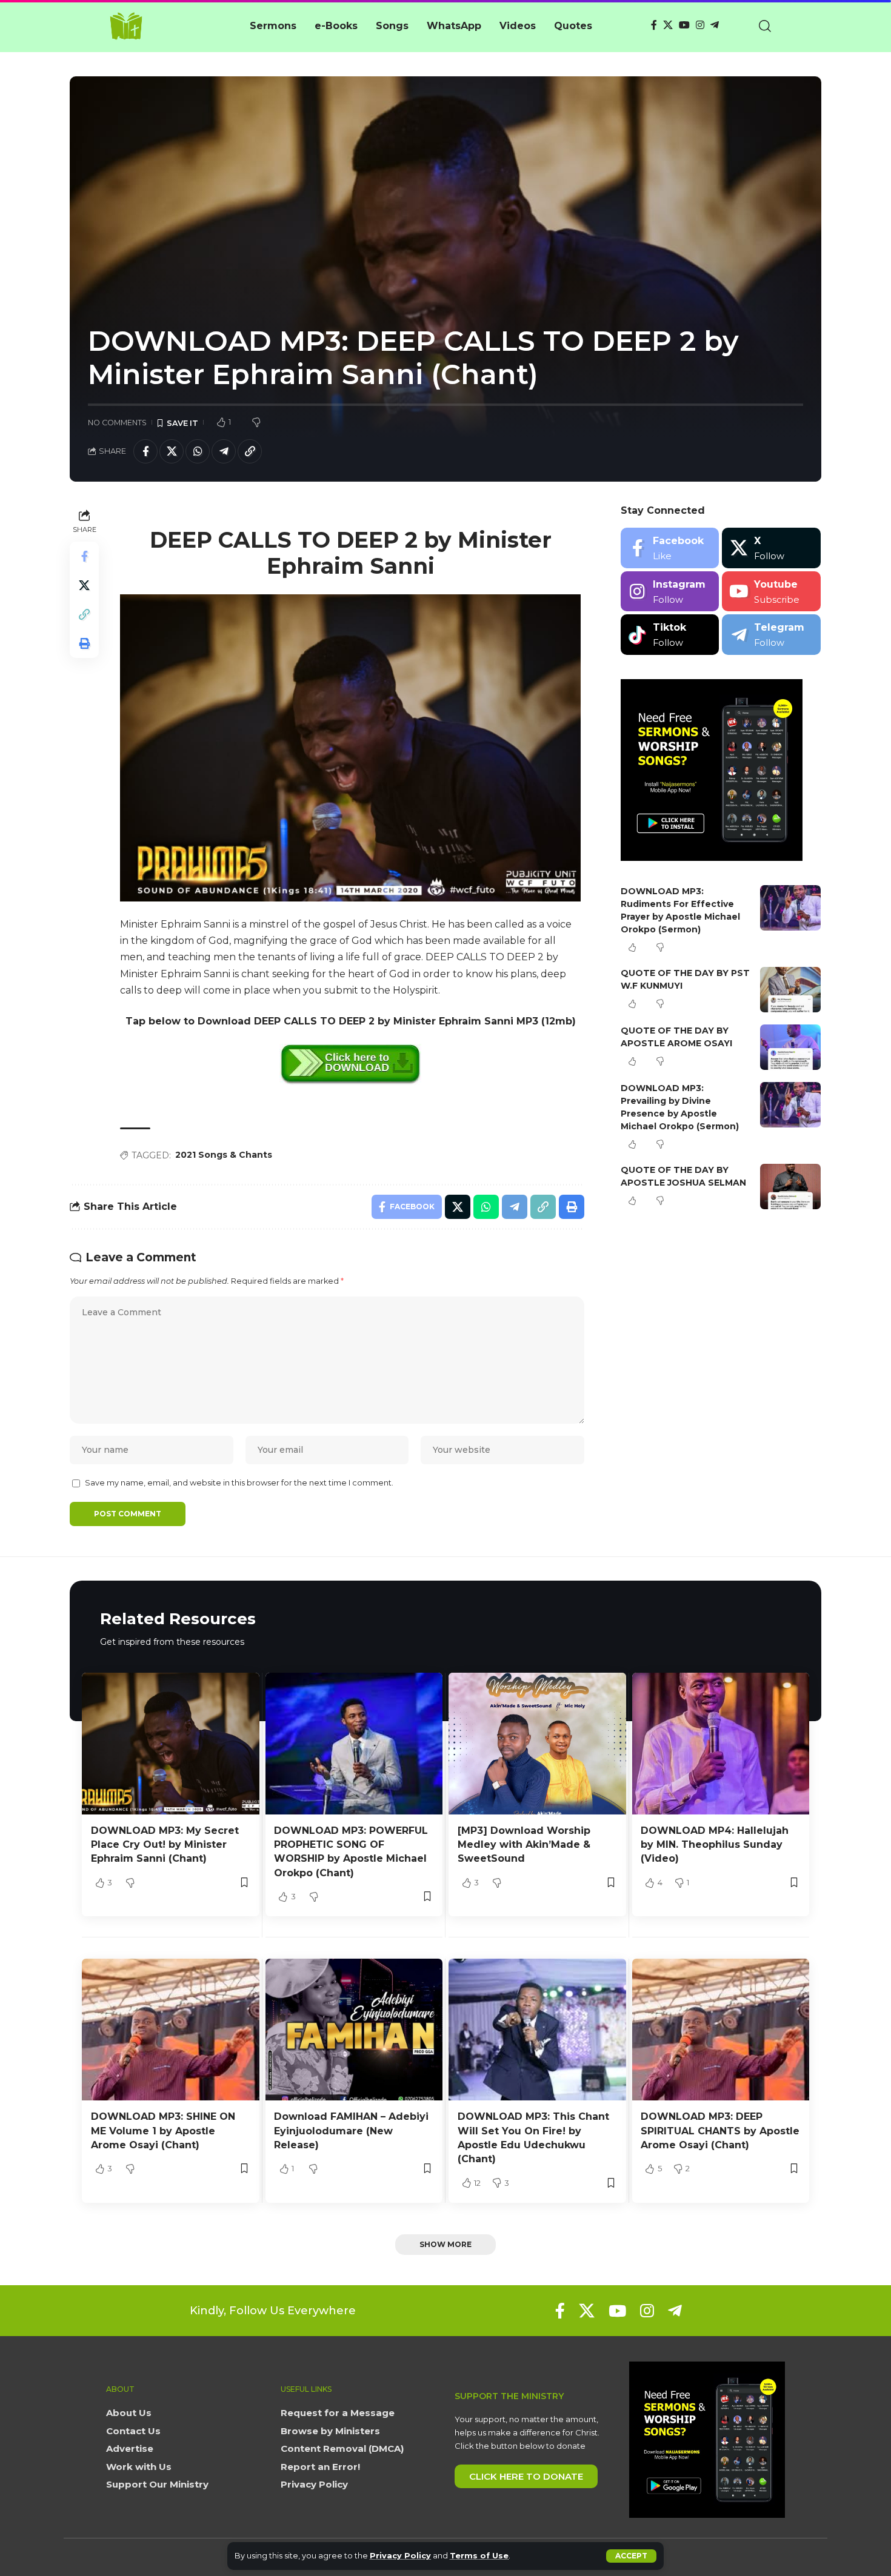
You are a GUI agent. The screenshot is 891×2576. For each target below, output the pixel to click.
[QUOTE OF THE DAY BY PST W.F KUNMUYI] (790, 990)
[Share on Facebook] (145, 451)
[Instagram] (700, 25)
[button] (631, 2556)
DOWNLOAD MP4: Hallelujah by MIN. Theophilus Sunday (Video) (715, 1844)
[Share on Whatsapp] (198, 451)
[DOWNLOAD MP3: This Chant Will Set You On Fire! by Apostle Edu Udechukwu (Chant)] (537, 2030)
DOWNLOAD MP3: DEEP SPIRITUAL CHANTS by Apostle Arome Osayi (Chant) (720, 2130)
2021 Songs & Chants (224, 1155)
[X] (668, 25)
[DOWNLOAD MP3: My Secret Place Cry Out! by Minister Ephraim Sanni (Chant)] (171, 1744)
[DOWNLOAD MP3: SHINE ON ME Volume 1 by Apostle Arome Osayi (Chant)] (171, 2030)
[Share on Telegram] (224, 451)
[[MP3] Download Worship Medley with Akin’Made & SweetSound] (537, 1744)
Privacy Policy (400, 2556)
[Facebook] (654, 25)
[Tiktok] (670, 635)
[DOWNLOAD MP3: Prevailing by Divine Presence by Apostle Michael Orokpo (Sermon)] (790, 1105)
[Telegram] (715, 25)
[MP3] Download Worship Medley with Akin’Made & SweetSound (524, 1844)
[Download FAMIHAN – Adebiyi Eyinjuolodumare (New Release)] (354, 2030)
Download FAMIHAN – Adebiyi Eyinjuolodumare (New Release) (351, 2130)
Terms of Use (479, 2556)
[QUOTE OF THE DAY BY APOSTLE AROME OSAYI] (790, 1047)
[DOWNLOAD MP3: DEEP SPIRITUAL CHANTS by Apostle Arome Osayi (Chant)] (721, 2030)
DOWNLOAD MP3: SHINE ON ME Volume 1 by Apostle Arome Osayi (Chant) (163, 2130)
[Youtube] (771, 592)
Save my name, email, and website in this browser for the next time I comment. (239, 1483)
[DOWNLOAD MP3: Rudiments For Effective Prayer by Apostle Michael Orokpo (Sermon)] (790, 908)
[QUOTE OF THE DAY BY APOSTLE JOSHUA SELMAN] (790, 1187)
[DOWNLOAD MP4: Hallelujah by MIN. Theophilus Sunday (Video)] (721, 1744)
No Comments (117, 423)
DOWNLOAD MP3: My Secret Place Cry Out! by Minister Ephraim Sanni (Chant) (165, 1844)
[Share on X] (172, 451)
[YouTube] (684, 25)
